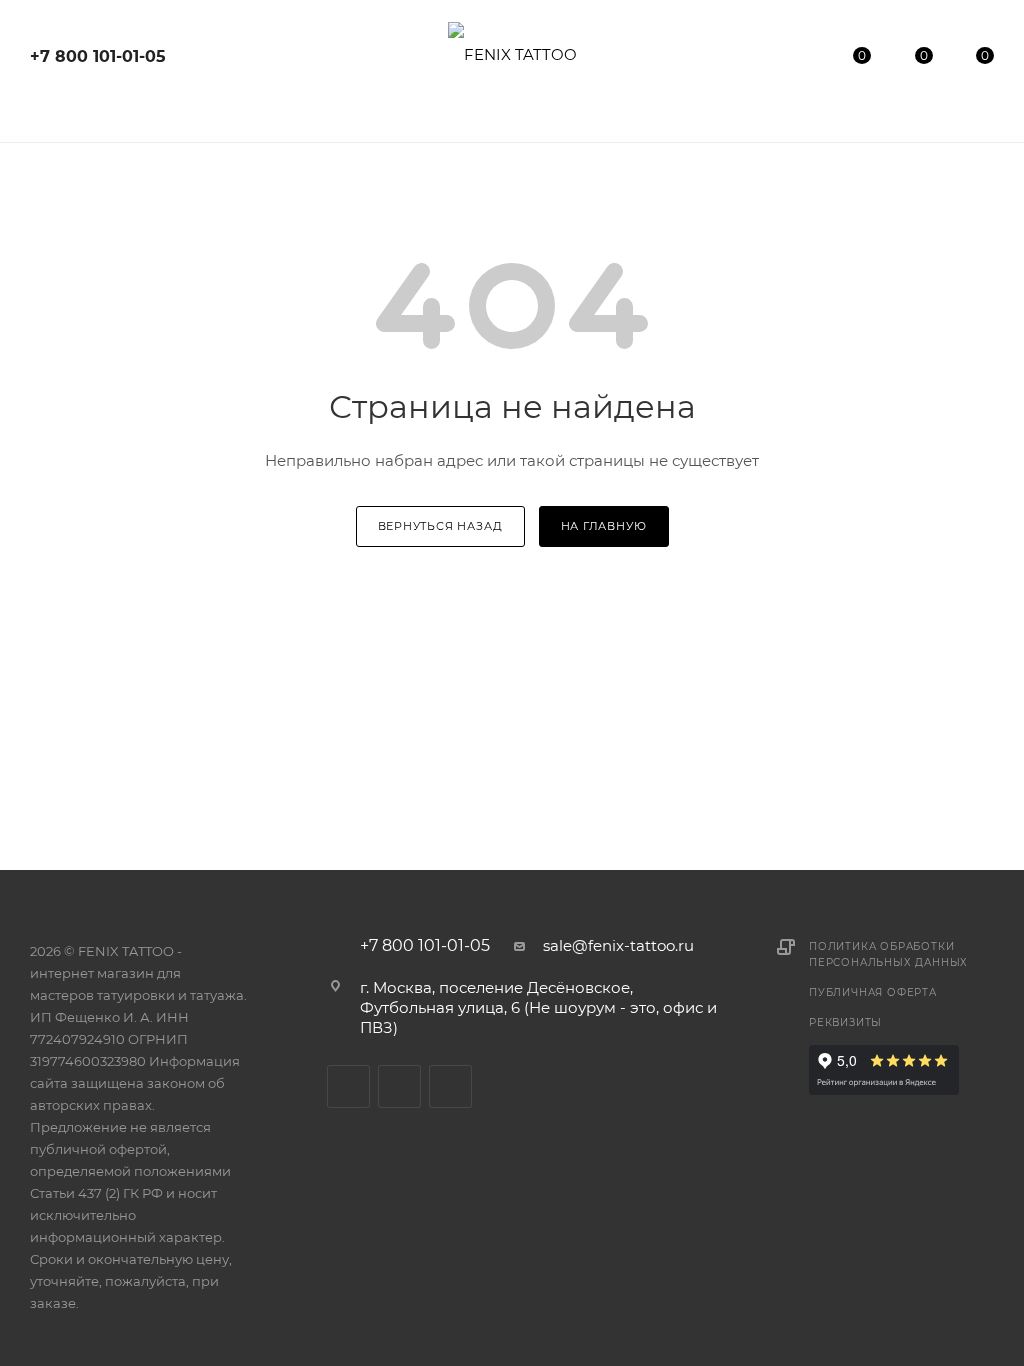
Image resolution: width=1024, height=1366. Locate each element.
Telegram (399, 1086)
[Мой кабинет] (801, 59)
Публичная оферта (873, 992)
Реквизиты (845, 1022)
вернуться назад (440, 526)
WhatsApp (450, 1086)
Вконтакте (348, 1086)
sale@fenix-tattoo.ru (618, 945)
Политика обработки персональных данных (888, 954)
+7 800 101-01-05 (98, 56)
